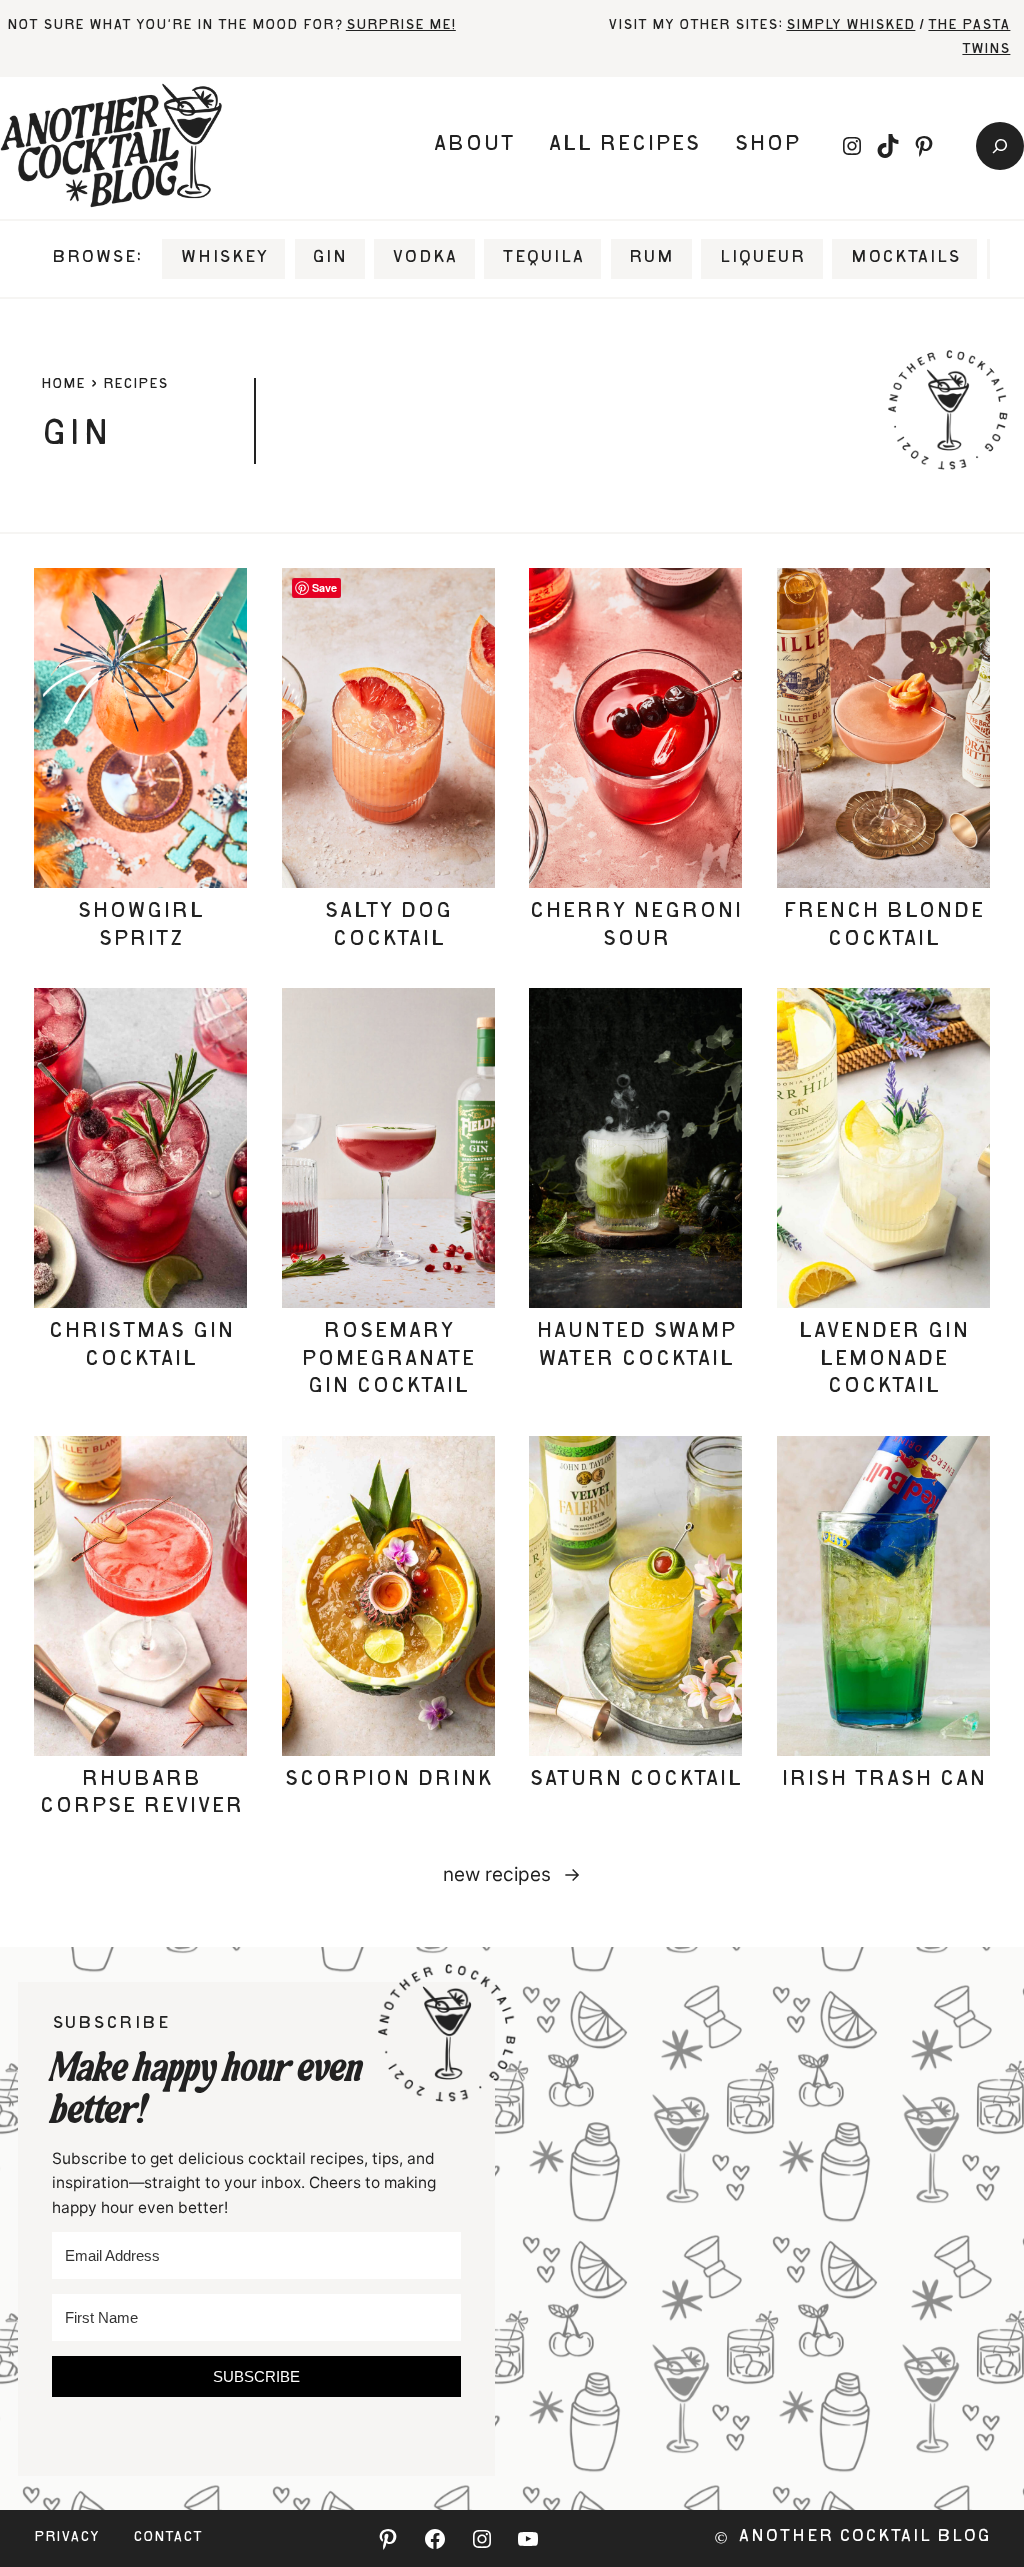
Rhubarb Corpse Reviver (141, 1794)
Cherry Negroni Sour (635, 926)
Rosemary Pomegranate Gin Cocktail (388, 1360)
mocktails (905, 258)
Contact (167, 2538)
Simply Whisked (850, 26)
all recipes (624, 145)
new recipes (512, 1874)
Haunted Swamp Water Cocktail (636, 1346)
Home (63, 385)
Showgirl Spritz (140, 926)
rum (651, 258)
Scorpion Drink (388, 1780)
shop (767, 145)
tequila (543, 258)
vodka (424, 258)
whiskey (224, 258)
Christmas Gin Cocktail (141, 1346)
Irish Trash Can (883, 1780)
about (473, 145)
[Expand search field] (1000, 146)
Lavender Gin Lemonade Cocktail (883, 1360)
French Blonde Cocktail (883, 926)
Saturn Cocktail (635, 1780)
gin (329, 258)
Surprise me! (401, 26)
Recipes (135, 385)
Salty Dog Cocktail (388, 926)
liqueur (762, 258)
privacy (66, 2538)
